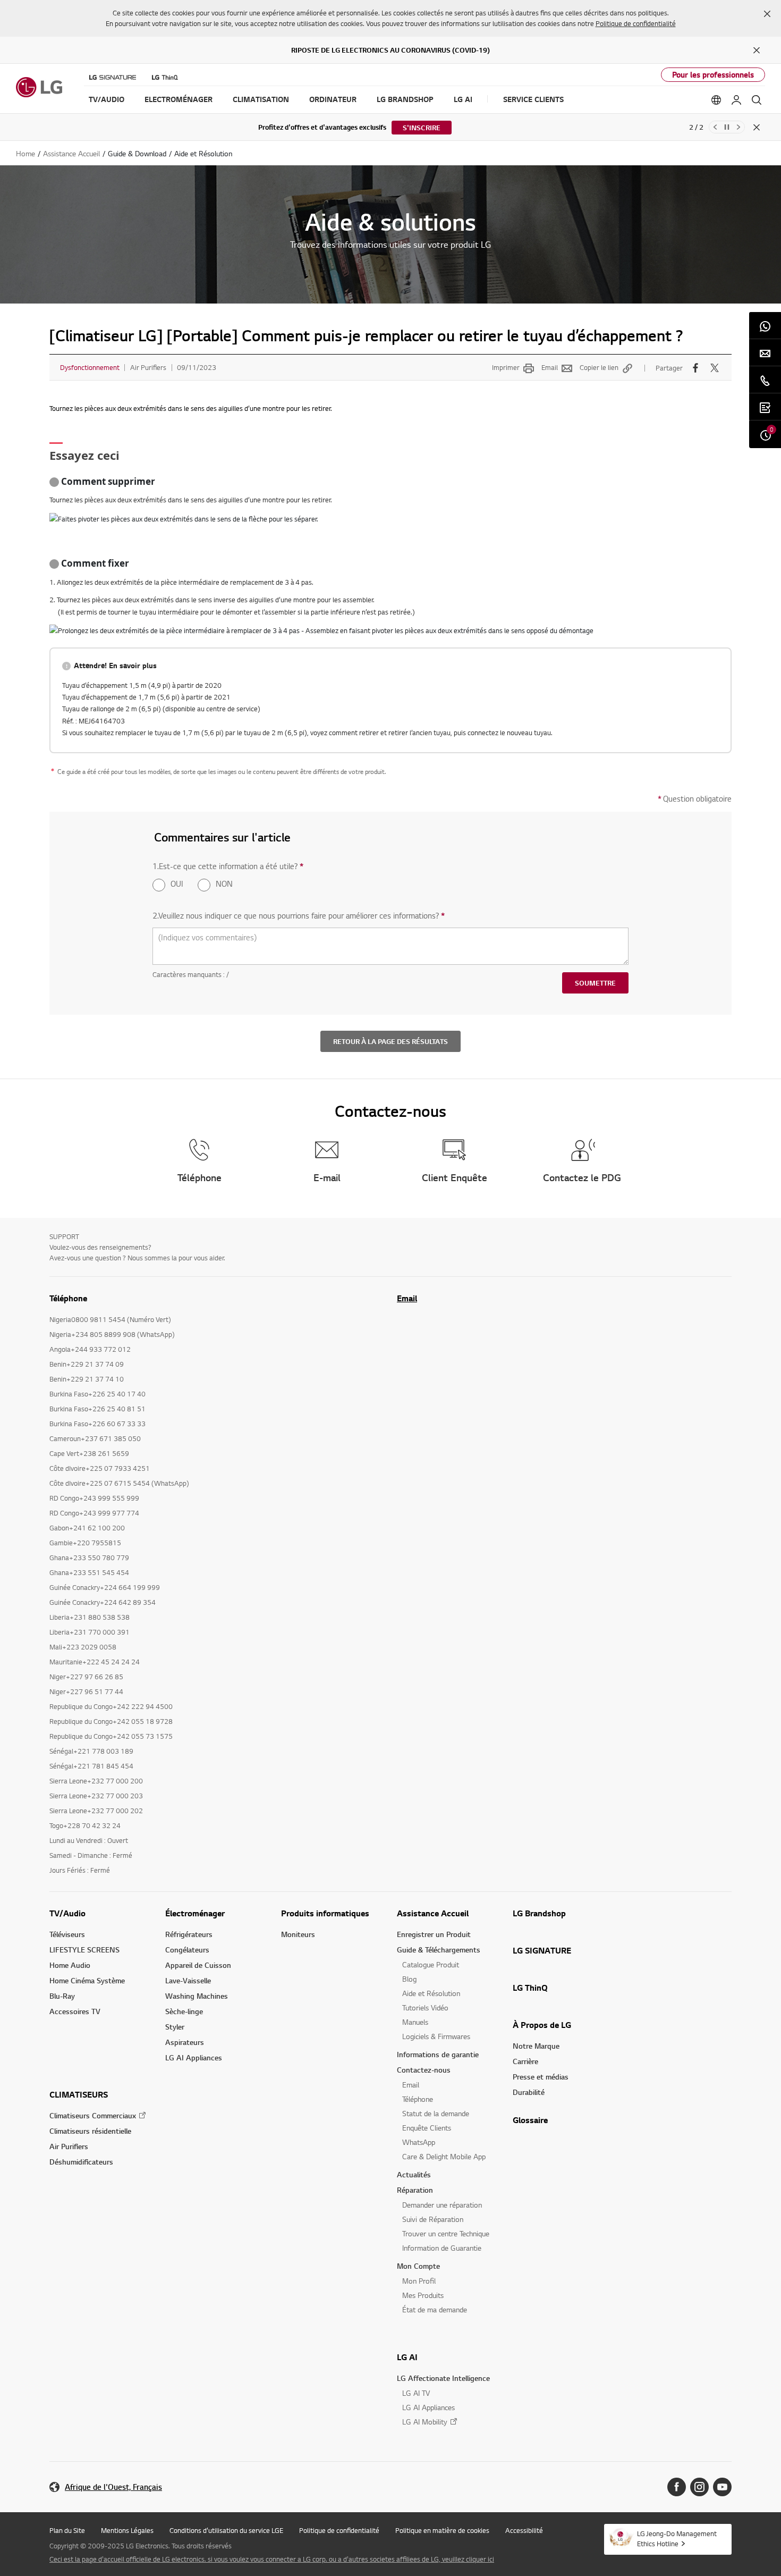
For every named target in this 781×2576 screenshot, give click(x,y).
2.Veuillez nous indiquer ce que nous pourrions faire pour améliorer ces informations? (299, 916)
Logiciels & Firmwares (436, 2036)
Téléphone (418, 2099)
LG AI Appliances (194, 2057)
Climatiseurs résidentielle (90, 2131)
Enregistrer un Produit (434, 1934)
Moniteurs (298, 1934)
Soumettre (595, 983)
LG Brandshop (539, 1913)
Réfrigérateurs (189, 1934)
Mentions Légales (127, 2530)
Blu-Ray (62, 1996)
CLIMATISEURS (79, 2094)
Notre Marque (536, 2046)
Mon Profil (419, 2281)
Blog (409, 1979)
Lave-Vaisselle (188, 1980)
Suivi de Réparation (433, 2219)
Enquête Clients (427, 2128)
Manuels (415, 2022)
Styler (175, 2027)
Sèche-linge (184, 2011)
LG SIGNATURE (542, 1950)
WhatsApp (419, 2142)
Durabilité (529, 2092)
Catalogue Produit (431, 1964)
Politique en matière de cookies (442, 2530)
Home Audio (70, 1965)
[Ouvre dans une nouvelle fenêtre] (677, 2487)
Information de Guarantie (442, 2248)
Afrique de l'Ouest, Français (113, 2487)
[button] (767, 14)
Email (550, 367)
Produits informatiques (325, 1913)
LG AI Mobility (425, 2422)
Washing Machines (197, 1996)
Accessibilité (524, 2530)
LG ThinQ (530, 1988)
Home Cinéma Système (87, 1980)
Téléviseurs (67, 1934)
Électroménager (195, 1913)
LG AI (407, 2357)
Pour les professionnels (713, 75)
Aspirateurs (185, 2042)
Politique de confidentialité (636, 23)
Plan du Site (67, 2530)
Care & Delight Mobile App (444, 2156)
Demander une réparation (442, 2205)
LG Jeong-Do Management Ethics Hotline (677, 2539)
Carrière (525, 2061)
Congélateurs (187, 1950)
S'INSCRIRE (422, 128)
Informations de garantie (438, 2054)
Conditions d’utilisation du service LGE (226, 2530)
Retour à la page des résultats (390, 1041)
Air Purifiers (69, 2146)
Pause (727, 127)
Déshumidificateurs (81, 2162)
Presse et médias (541, 2077)
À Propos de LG (542, 2025)
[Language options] (716, 100)
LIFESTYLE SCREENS (84, 1950)
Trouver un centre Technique (446, 2233)
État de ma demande (435, 2309)
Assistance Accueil (433, 1913)
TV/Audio (67, 1913)
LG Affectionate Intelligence (443, 2378)
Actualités (414, 2174)
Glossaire (530, 2120)
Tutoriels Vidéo (425, 2007)
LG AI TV (416, 2393)
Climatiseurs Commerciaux (93, 2115)
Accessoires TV (75, 2011)
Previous (715, 127)
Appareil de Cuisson (198, 1965)
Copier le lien (599, 367)
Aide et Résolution (431, 1993)
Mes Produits (423, 2295)
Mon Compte (418, 2266)
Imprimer (506, 367)
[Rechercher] (757, 100)
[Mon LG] (736, 100)
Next (738, 127)
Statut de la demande (436, 2113)
